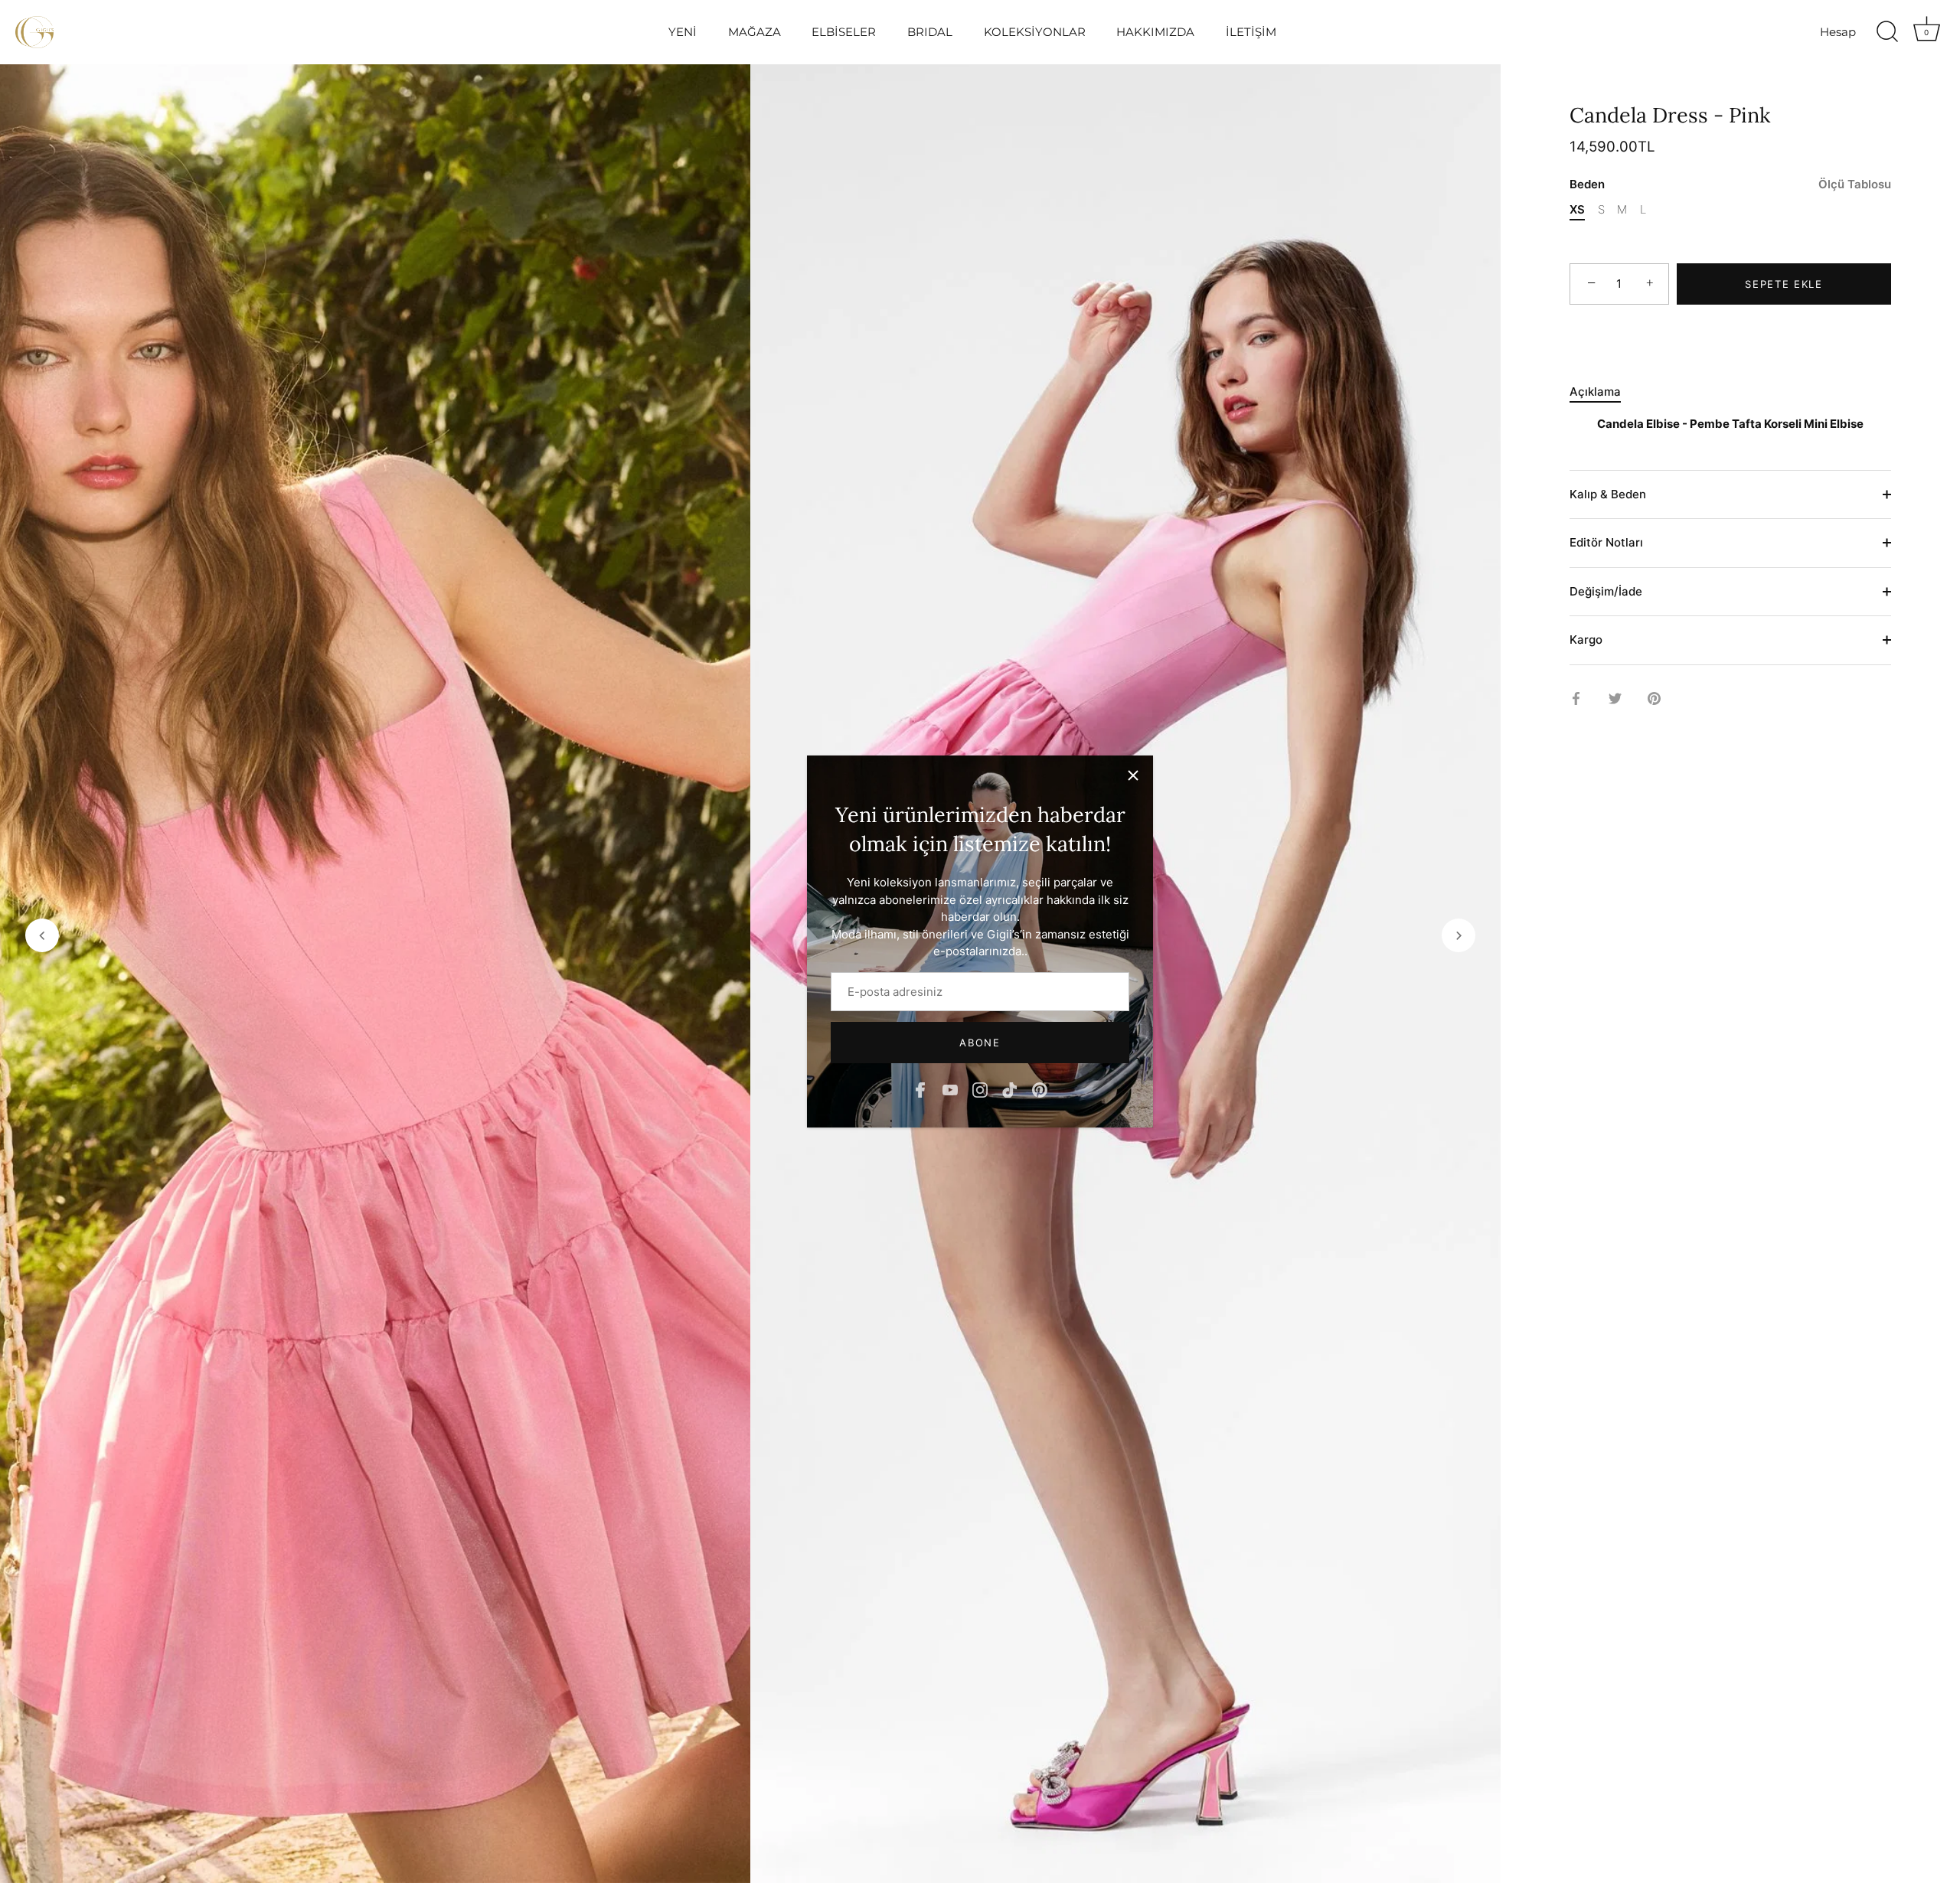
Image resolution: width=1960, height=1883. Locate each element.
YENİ (683, 32)
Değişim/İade (1606, 591)
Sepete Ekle (1784, 284)
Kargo (1586, 640)
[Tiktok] (1010, 1089)
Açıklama (1595, 392)
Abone (980, 1043)
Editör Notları (1606, 542)
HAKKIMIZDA (1155, 32)
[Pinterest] (1040, 1089)
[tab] (1603, 392)
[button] (42, 935)
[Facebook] (920, 1089)
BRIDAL (930, 32)
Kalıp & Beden (1608, 494)
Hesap (1838, 32)
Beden (1730, 184)
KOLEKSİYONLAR (1035, 32)
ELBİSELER (844, 32)
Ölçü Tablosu (1855, 184)
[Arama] (1887, 32)
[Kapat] (1133, 775)
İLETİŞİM (1251, 32)
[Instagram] (980, 1089)
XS (1577, 210)
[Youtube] (950, 1089)
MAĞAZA (755, 32)
